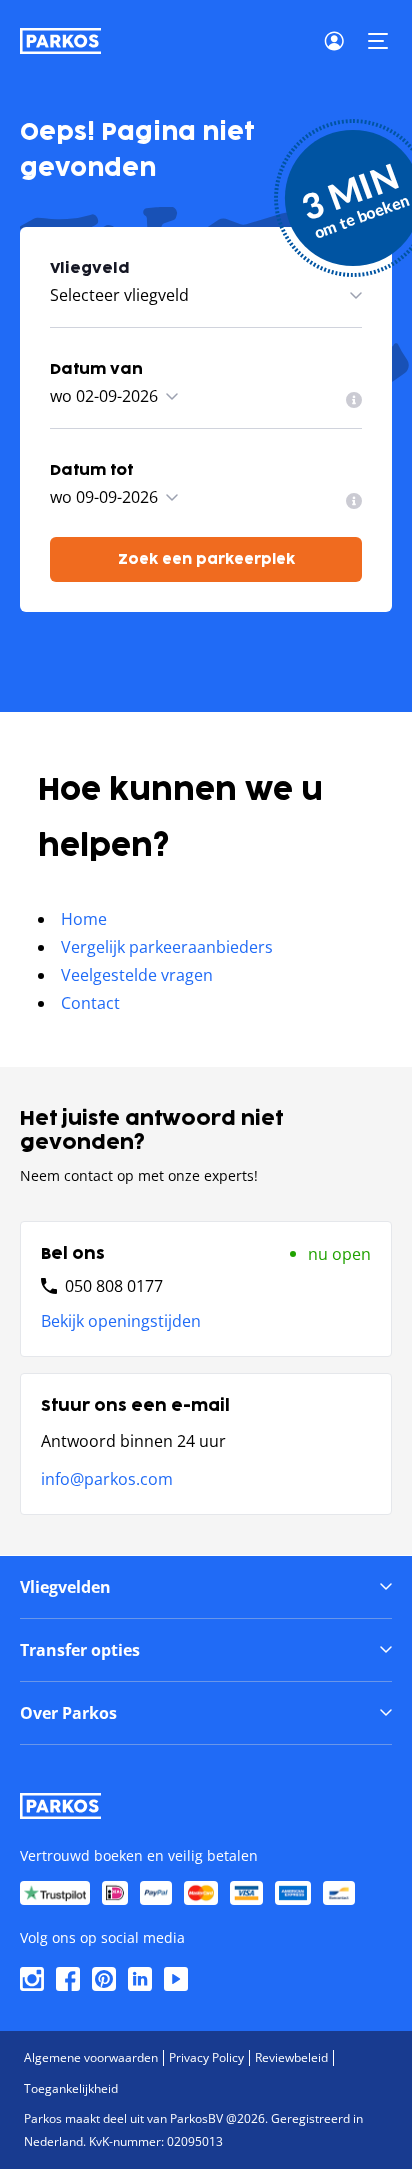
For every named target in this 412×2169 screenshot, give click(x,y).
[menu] (354, 400)
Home (84, 919)
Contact (90, 1003)
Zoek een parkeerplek (206, 559)
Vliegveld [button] (90, 268)
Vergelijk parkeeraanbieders (167, 947)
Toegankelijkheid (71, 2088)
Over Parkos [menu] (68, 1713)
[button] (378, 41)
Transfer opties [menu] (80, 1650)
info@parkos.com (107, 1479)
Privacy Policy (206, 2057)
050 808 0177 (114, 1286)
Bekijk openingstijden (121, 1321)
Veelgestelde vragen (137, 975)
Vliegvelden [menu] (65, 1587)
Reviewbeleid (291, 2057)
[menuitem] (354, 400)
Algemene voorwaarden (91, 2057)
